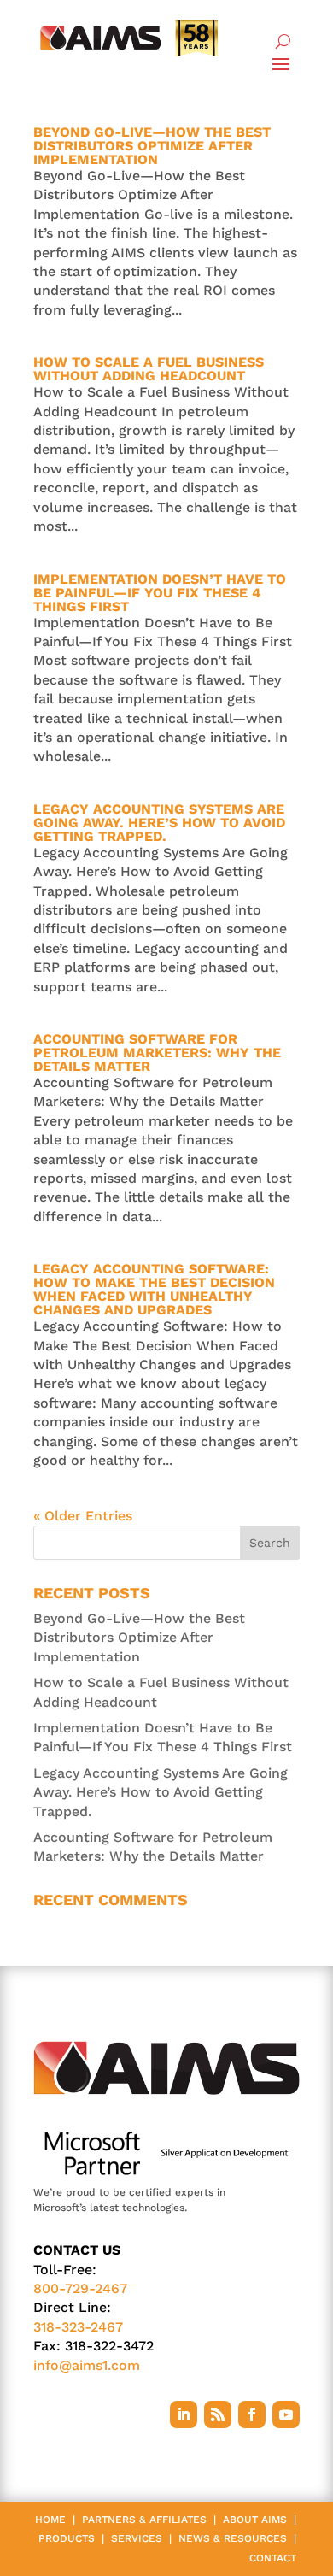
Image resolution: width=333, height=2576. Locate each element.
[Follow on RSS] (218, 2414)
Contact (273, 2558)
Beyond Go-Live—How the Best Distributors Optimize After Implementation (152, 146)
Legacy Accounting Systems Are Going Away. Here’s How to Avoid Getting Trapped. (159, 823)
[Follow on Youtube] (286, 2414)
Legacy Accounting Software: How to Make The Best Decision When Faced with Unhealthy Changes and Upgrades (154, 1289)
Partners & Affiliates (144, 2520)
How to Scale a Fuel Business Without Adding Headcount (149, 369)
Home (50, 2520)
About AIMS (255, 2520)
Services (137, 2538)
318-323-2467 (78, 2327)
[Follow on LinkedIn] (184, 2414)
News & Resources (233, 2538)
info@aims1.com (87, 2365)
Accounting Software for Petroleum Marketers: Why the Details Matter (157, 1053)
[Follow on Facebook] (252, 2414)
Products (67, 2538)
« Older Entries (83, 1516)
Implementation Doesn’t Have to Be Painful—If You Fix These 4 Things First (160, 593)
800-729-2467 (80, 2288)
